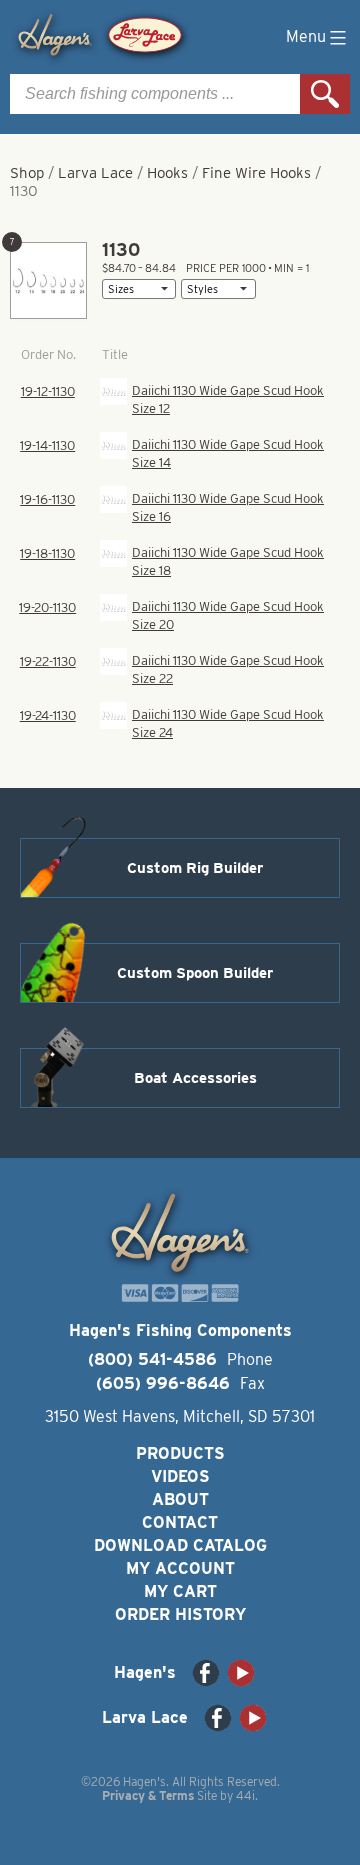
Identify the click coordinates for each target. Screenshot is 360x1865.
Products (180, 1453)
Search (325, 94)
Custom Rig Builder (195, 868)
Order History (180, 1614)
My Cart (180, 1591)
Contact (180, 1522)
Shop (27, 173)
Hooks (167, 173)
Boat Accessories (195, 1078)
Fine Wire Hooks (256, 173)
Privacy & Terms (148, 1795)
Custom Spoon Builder (195, 973)
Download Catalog (180, 1545)
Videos (180, 1476)
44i (245, 1795)
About (180, 1499)
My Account (180, 1568)
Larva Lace (95, 173)
